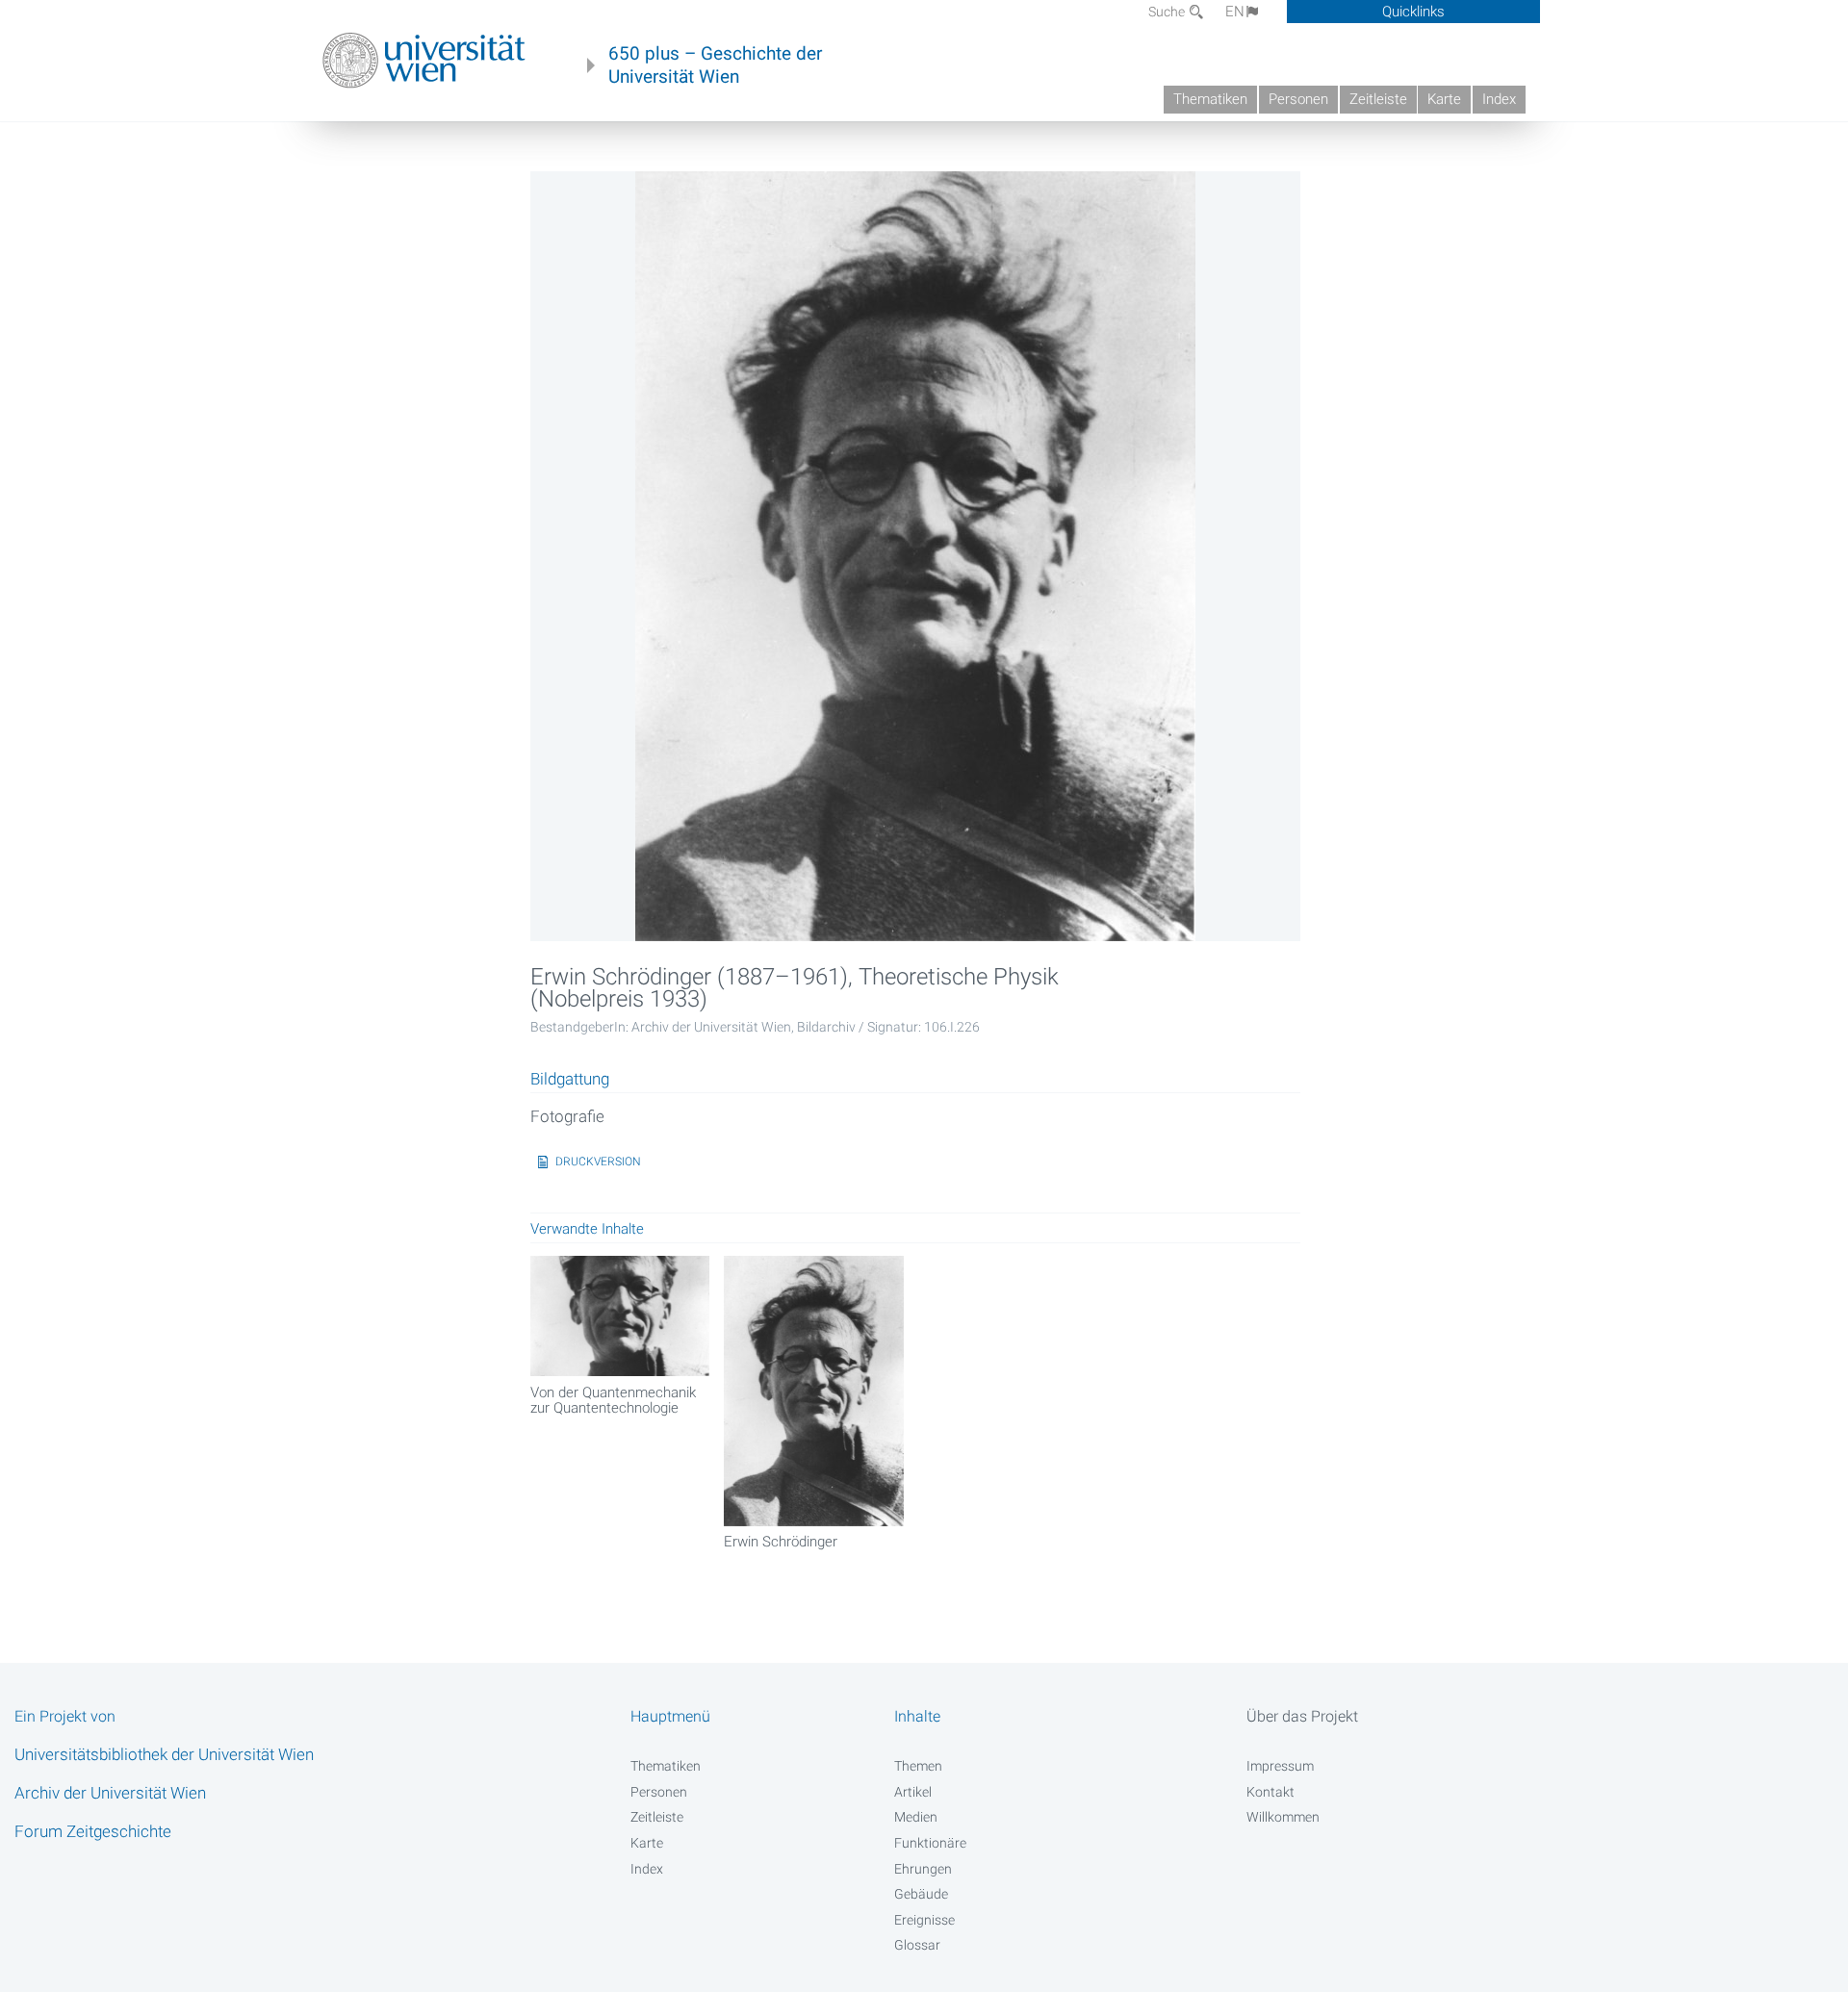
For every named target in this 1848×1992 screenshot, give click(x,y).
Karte (1444, 99)
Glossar (917, 1945)
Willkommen (1283, 1817)
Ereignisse (924, 1920)
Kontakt (1270, 1792)
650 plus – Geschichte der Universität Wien (715, 65)
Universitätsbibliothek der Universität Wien (164, 1754)
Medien (916, 1817)
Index (1499, 99)
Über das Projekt (1302, 1716)
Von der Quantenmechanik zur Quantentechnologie (613, 1400)
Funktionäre (930, 1843)
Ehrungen (923, 1869)
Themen (918, 1766)
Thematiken (1210, 99)
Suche (1168, 12)
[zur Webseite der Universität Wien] (424, 61)
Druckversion (598, 1162)
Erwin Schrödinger (781, 1542)
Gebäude (921, 1894)
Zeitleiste (1378, 99)
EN (1235, 12)
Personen (1298, 99)
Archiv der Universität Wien (110, 1793)
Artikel (913, 1792)
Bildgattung (570, 1080)
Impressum (1280, 1766)
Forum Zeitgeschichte (93, 1831)
